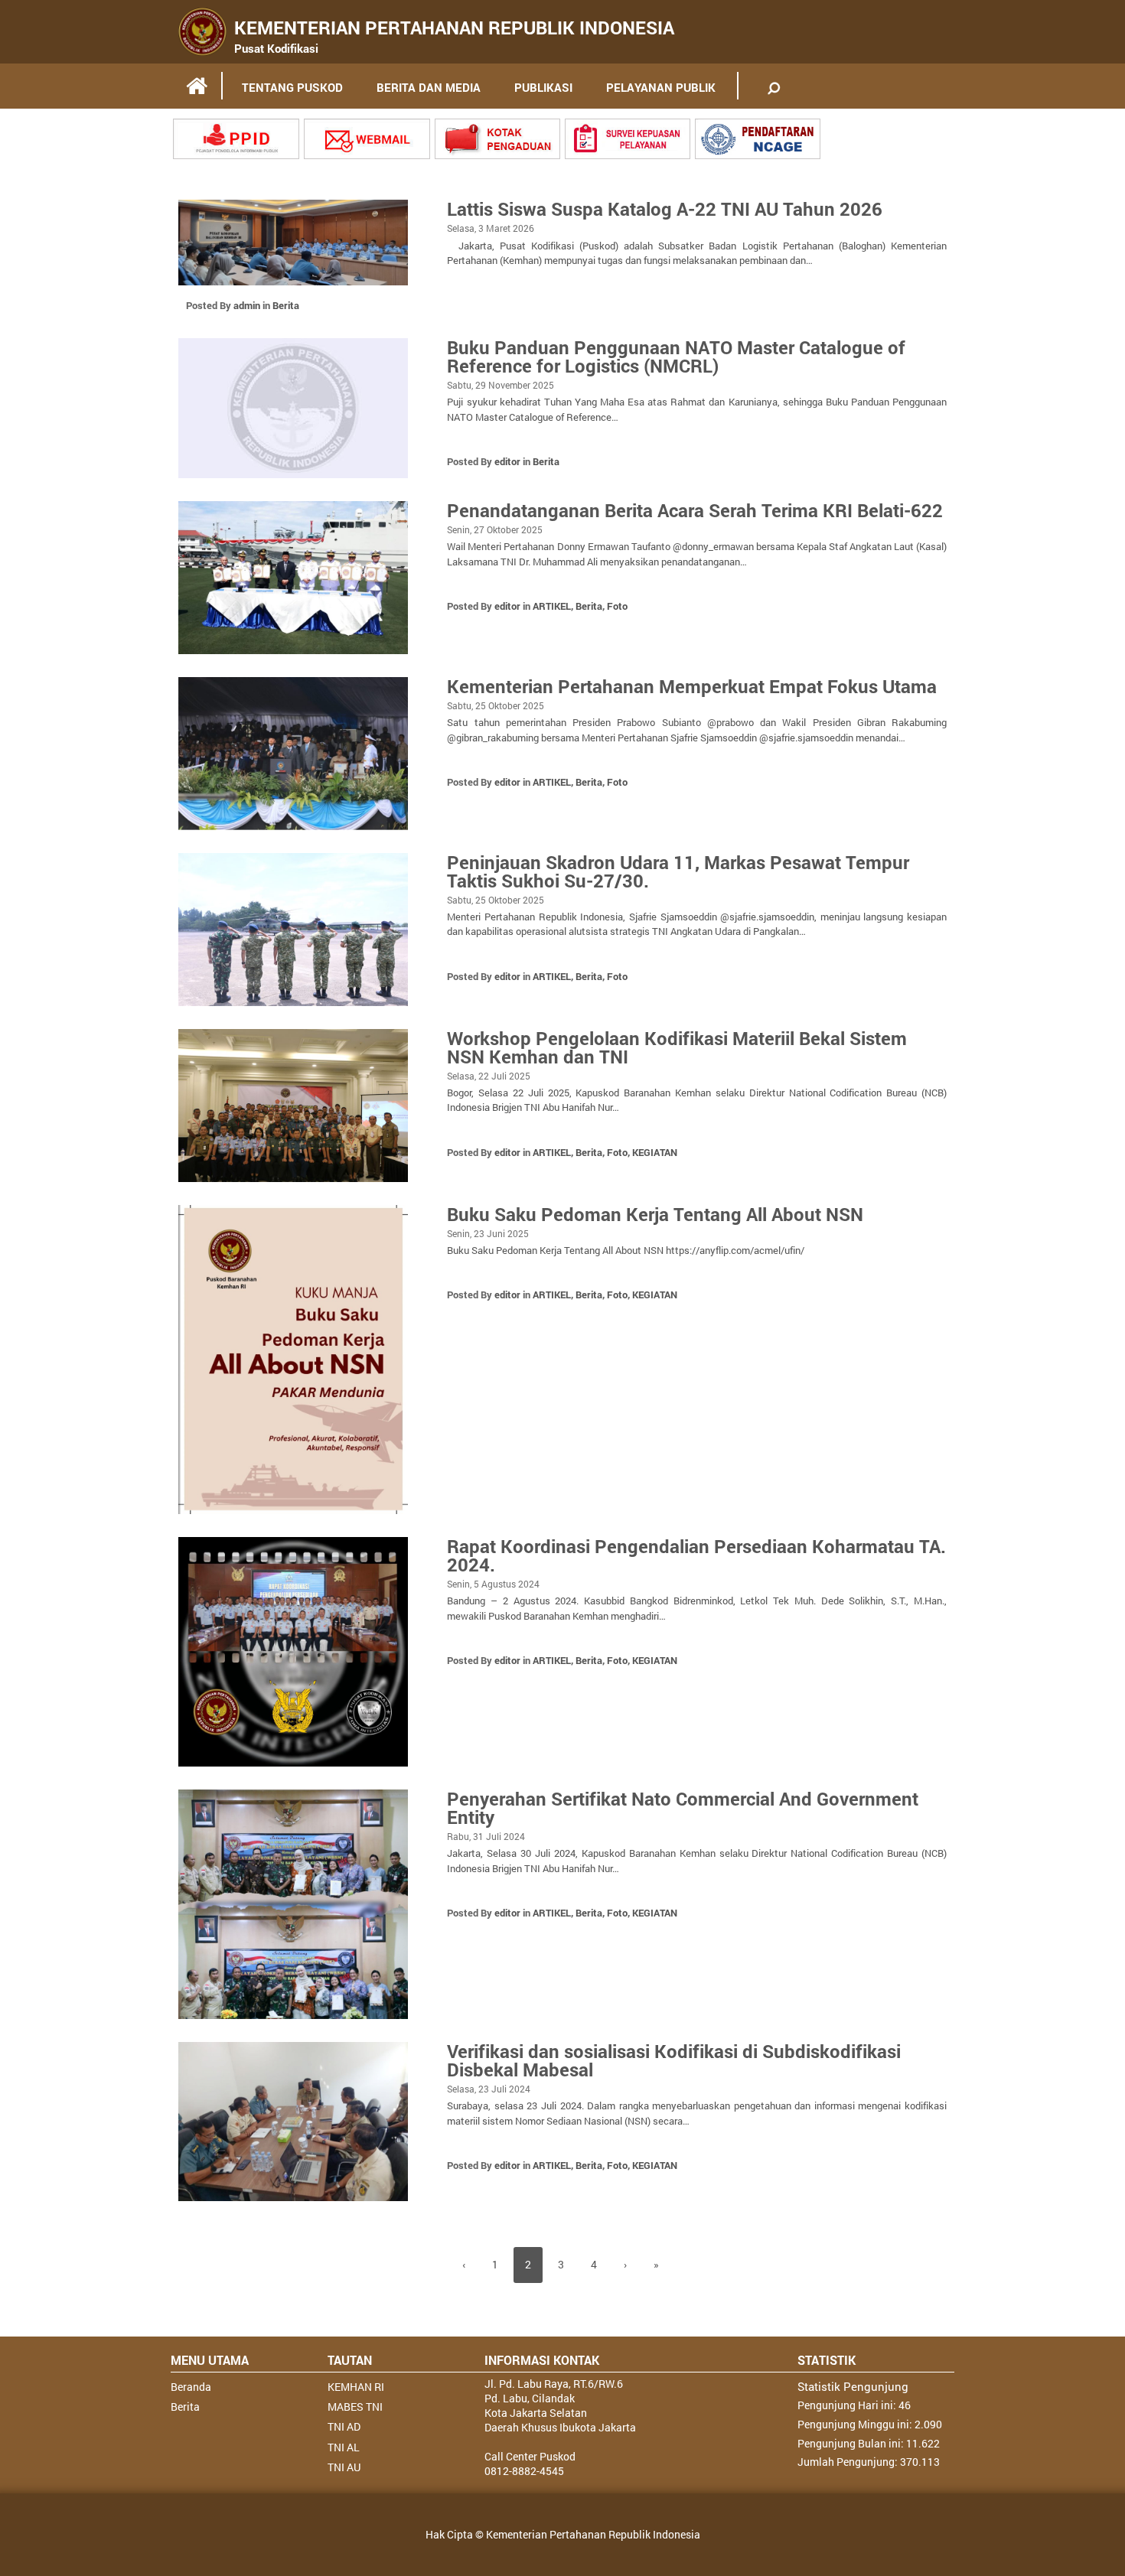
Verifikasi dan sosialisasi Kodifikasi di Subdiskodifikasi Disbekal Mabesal (674, 2060)
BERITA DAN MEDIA (429, 87)
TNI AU (344, 2467)
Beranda (191, 2387)
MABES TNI (355, 2407)
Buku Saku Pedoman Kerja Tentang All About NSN (655, 1214)
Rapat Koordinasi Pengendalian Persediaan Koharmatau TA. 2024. (696, 1555)
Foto (617, 606)
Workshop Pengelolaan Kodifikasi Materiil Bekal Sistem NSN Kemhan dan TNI (677, 1047)
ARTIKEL (552, 606)
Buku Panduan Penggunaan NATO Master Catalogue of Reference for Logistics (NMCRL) (676, 357)
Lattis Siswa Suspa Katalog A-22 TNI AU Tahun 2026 (665, 209)
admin (247, 305)
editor (507, 461)
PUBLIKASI (543, 87)
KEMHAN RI (356, 2387)
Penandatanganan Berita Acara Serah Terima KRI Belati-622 (695, 510)
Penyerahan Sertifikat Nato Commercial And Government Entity (683, 1808)
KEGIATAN (655, 1152)
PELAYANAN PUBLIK (661, 87)
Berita (286, 305)
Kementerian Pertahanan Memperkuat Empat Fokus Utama (692, 686)
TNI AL (344, 2447)
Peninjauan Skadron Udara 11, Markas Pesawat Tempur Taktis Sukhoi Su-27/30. (678, 871)
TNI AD (344, 2426)
